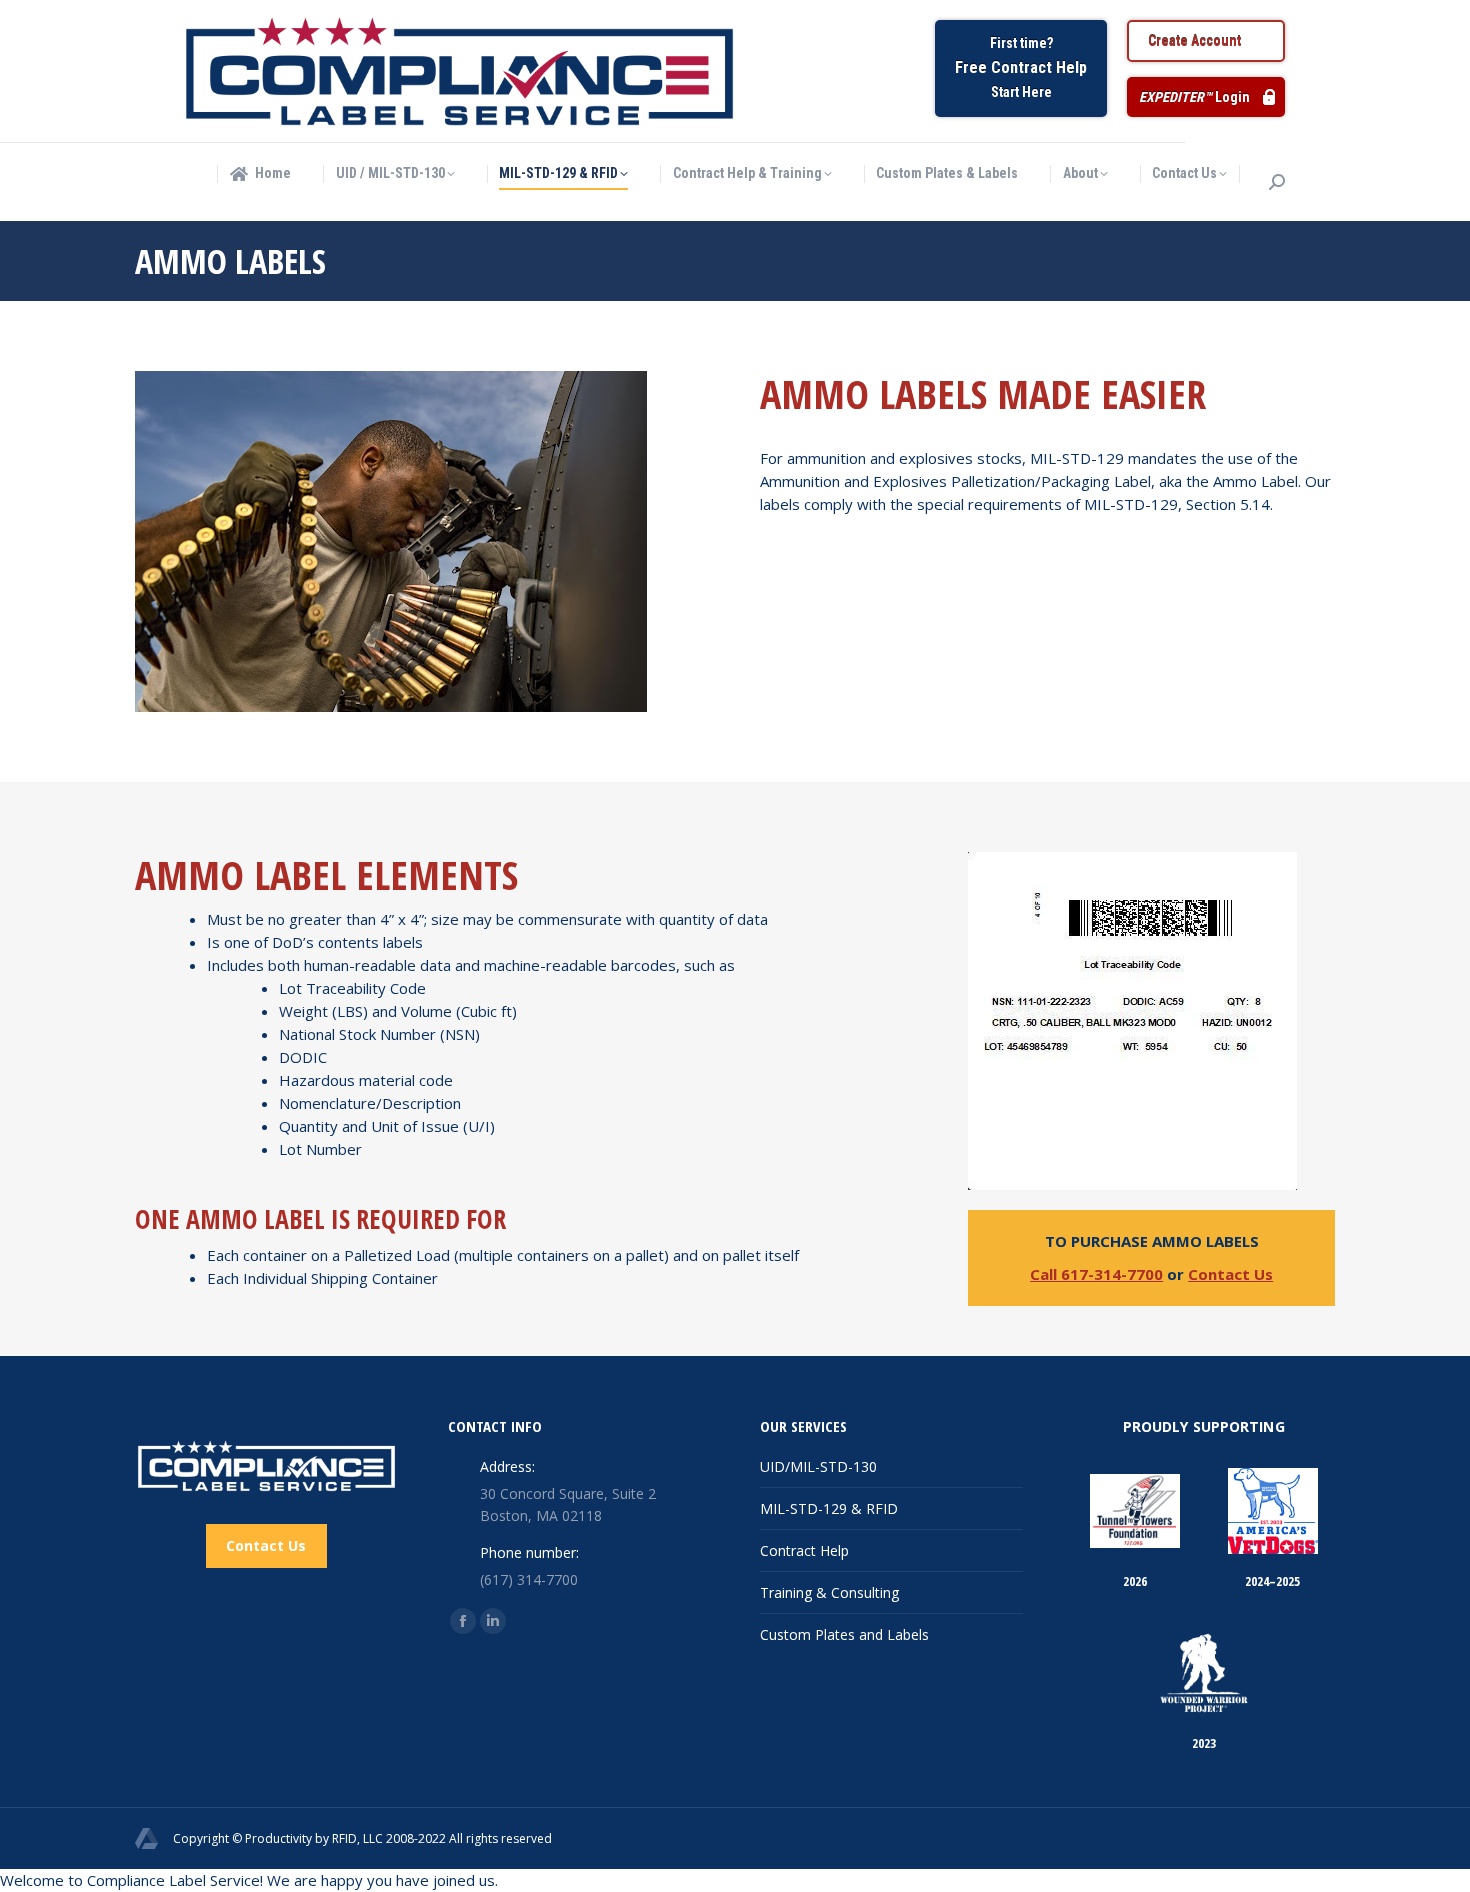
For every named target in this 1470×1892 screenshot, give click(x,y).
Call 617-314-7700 (1096, 1274)
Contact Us (1230, 1274)
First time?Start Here (1021, 67)
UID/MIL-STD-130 (818, 1466)
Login (1194, 97)
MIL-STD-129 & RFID (829, 1508)
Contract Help (804, 1550)
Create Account (1194, 41)
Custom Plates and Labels (844, 1634)
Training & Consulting (829, 1592)
